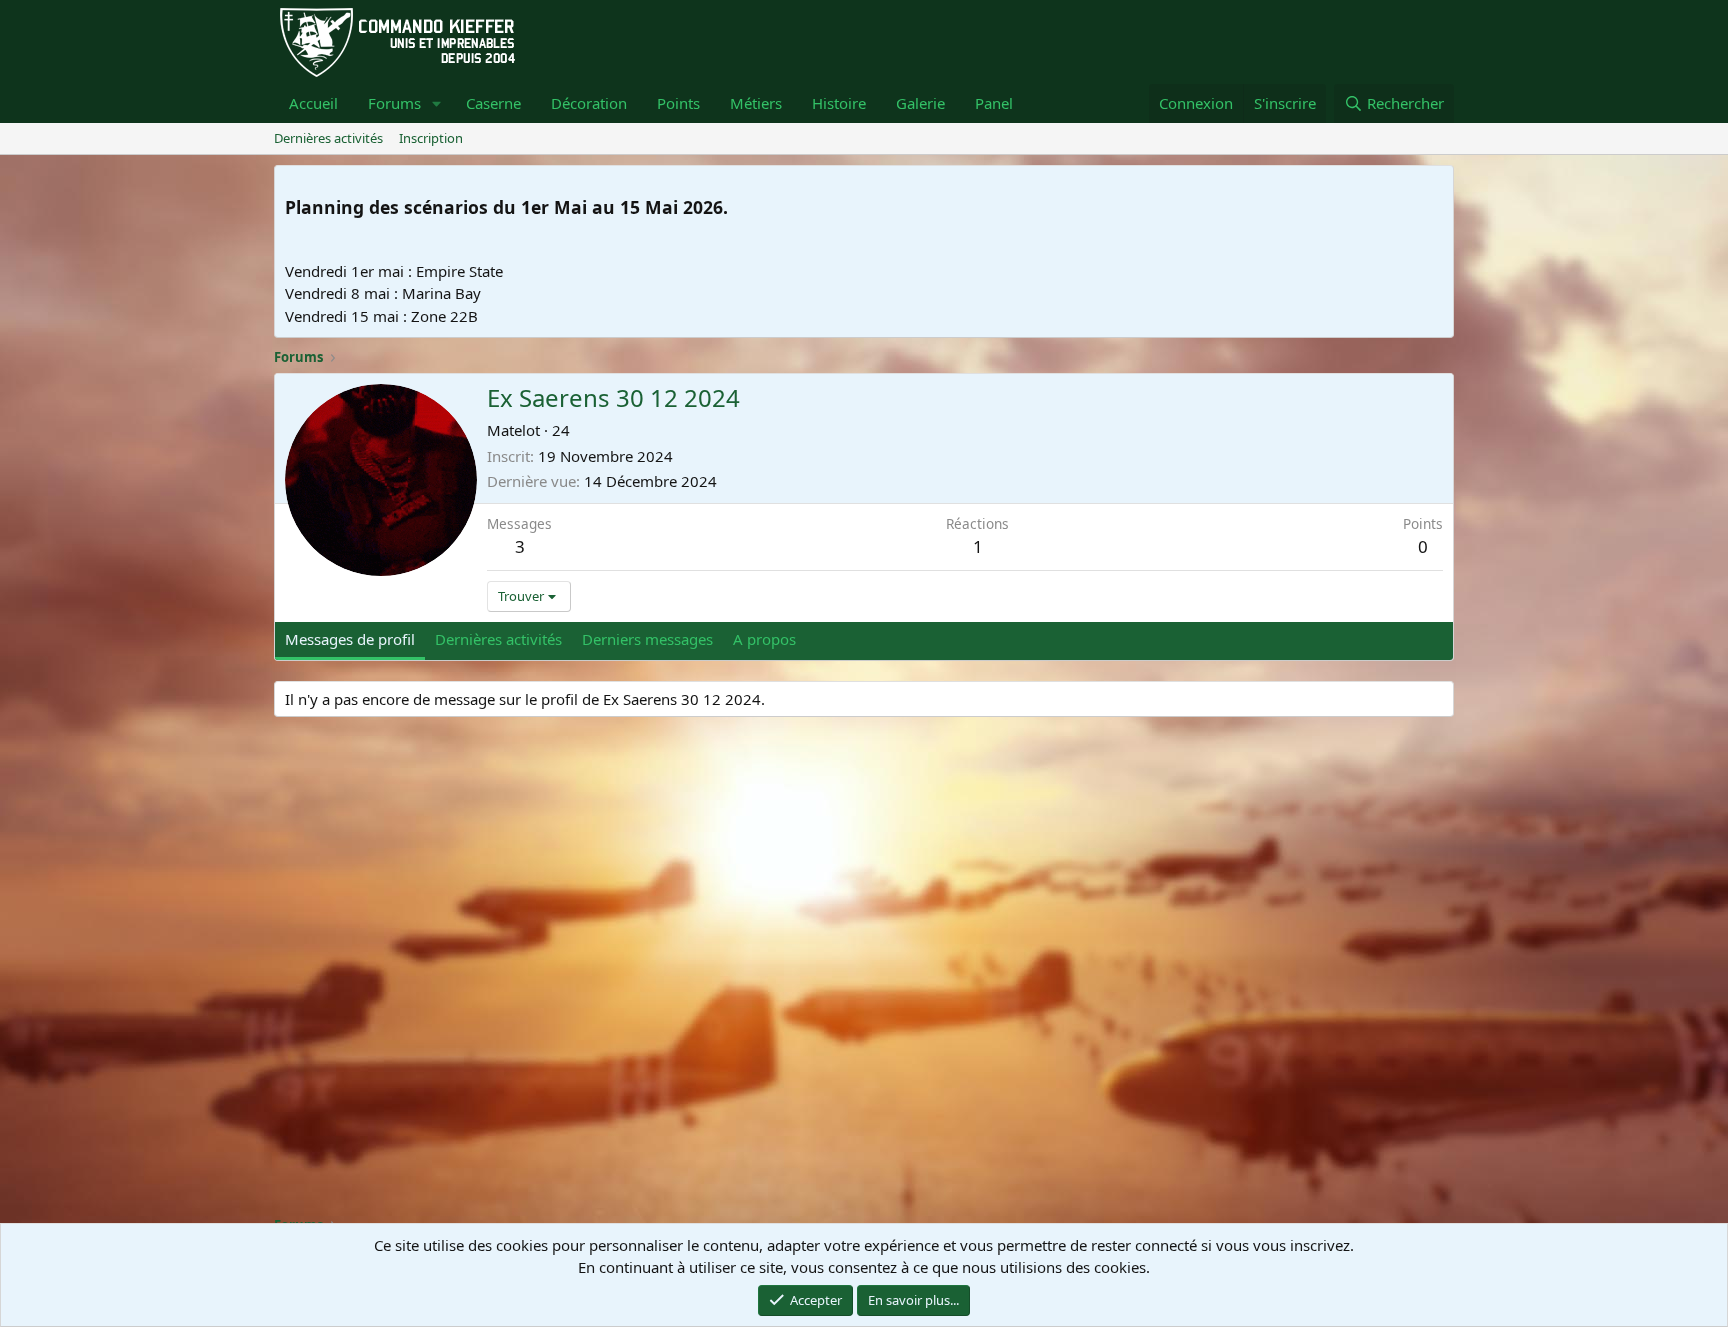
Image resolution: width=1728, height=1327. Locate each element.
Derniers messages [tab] (647, 639)
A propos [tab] (764, 639)
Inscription (431, 138)
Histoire (839, 103)
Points (678, 103)
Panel (994, 103)
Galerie (920, 103)
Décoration (589, 103)
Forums (394, 103)
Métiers (756, 103)
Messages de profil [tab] (350, 639)
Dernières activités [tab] (498, 639)
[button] (437, 103)
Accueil (313, 103)
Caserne (493, 103)
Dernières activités (328, 138)
